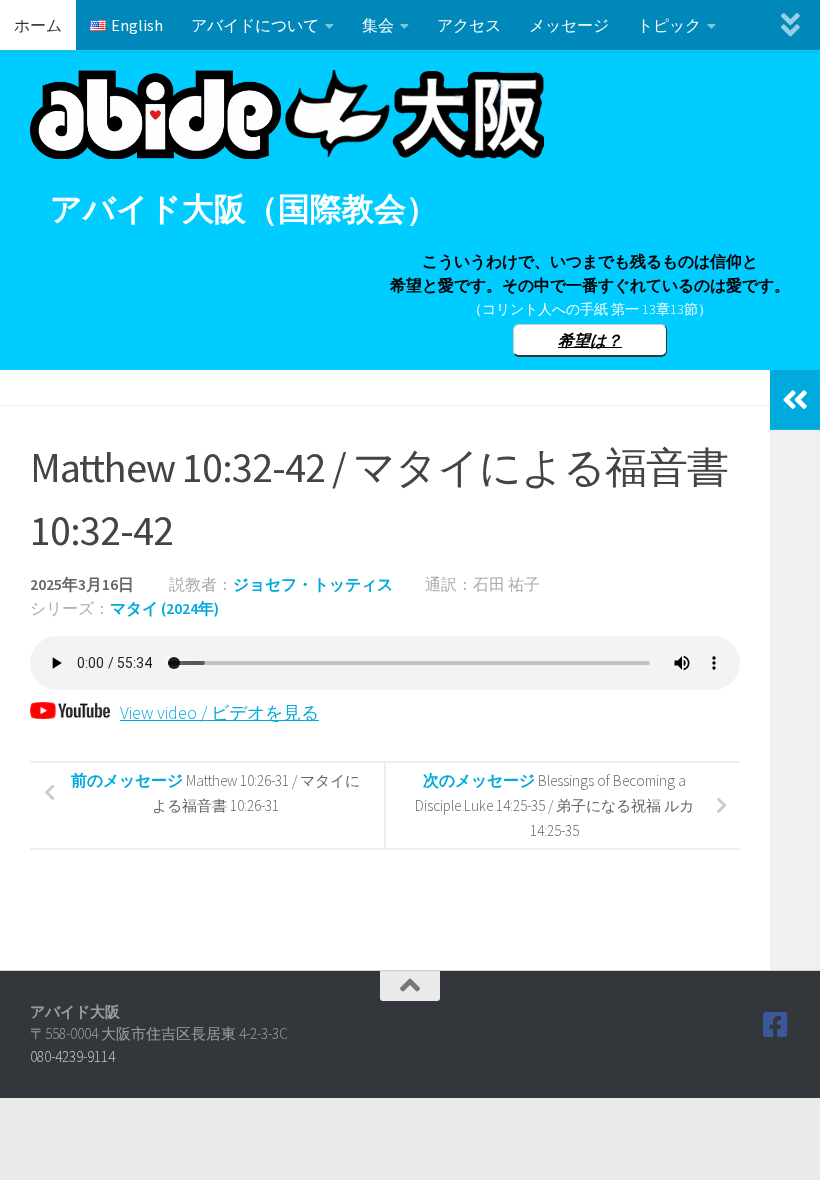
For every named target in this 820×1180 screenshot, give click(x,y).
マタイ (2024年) (164, 608)
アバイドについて (255, 25)
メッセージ (569, 25)
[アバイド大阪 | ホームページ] (287, 114)
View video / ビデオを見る (219, 712)
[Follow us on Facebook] (776, 1025)
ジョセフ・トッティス (313, 584)
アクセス (469, 25)
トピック (669, 25)
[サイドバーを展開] (795, 400)
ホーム (38, 25)
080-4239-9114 (72, 1056)
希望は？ (590, 340)
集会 (378, 25)
